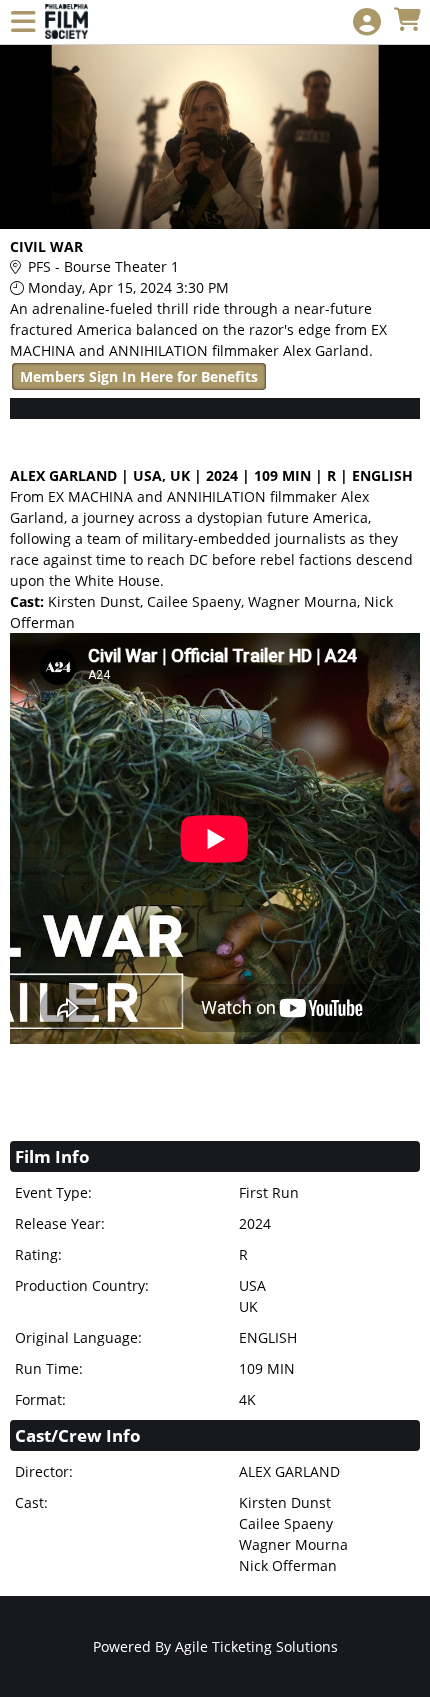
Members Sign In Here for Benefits (139, 376)
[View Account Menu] (367, 22)
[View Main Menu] (23, 22)
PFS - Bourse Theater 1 (103, 266)
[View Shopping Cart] (407, 20)
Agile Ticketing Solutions (256, 1646)
